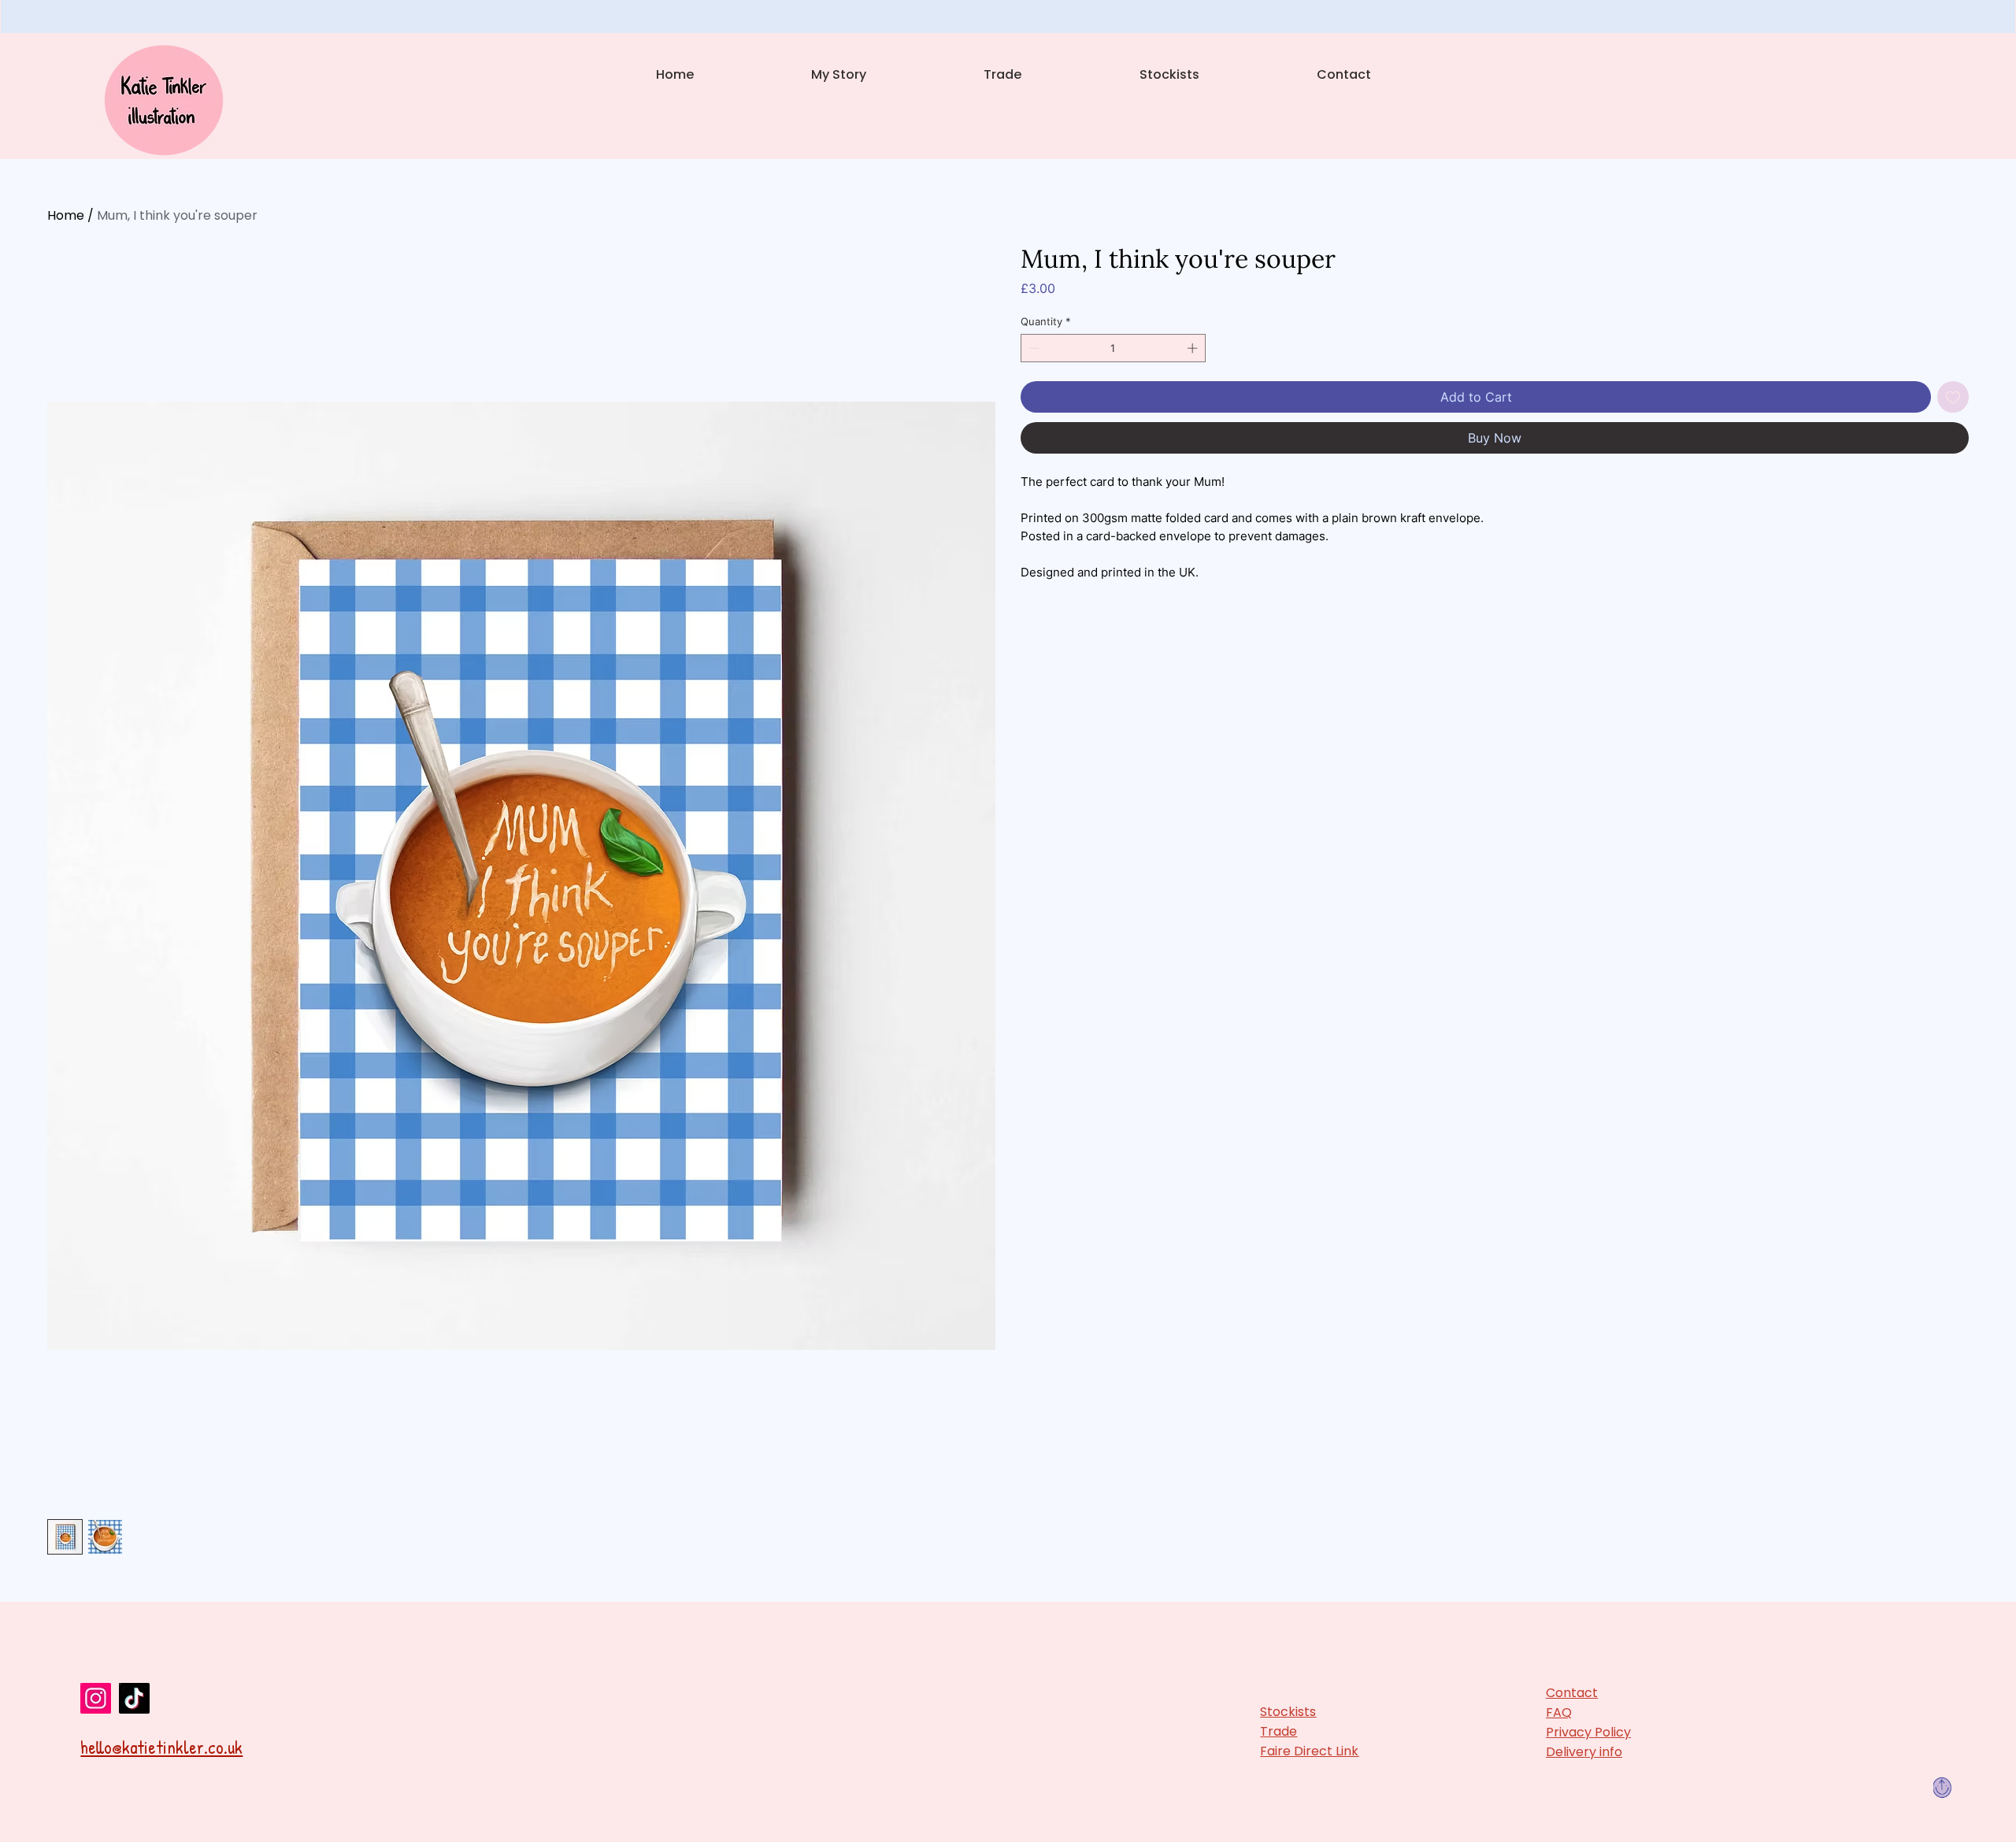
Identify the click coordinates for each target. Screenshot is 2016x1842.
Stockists (1288, 1712)
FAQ (1559, 1712)
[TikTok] (134, 1698)
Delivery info (1584, 1752)
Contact (1572, 1693)
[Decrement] (1032, 348)
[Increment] (1194, 348)
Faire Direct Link (1309, 1751)
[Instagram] (96, 1698)
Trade (1279, 1731)
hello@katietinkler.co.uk (161, 1747)
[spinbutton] (1114, 348)
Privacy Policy (1588, 1732)
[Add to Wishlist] (1953, 397)
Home (66, 215)
